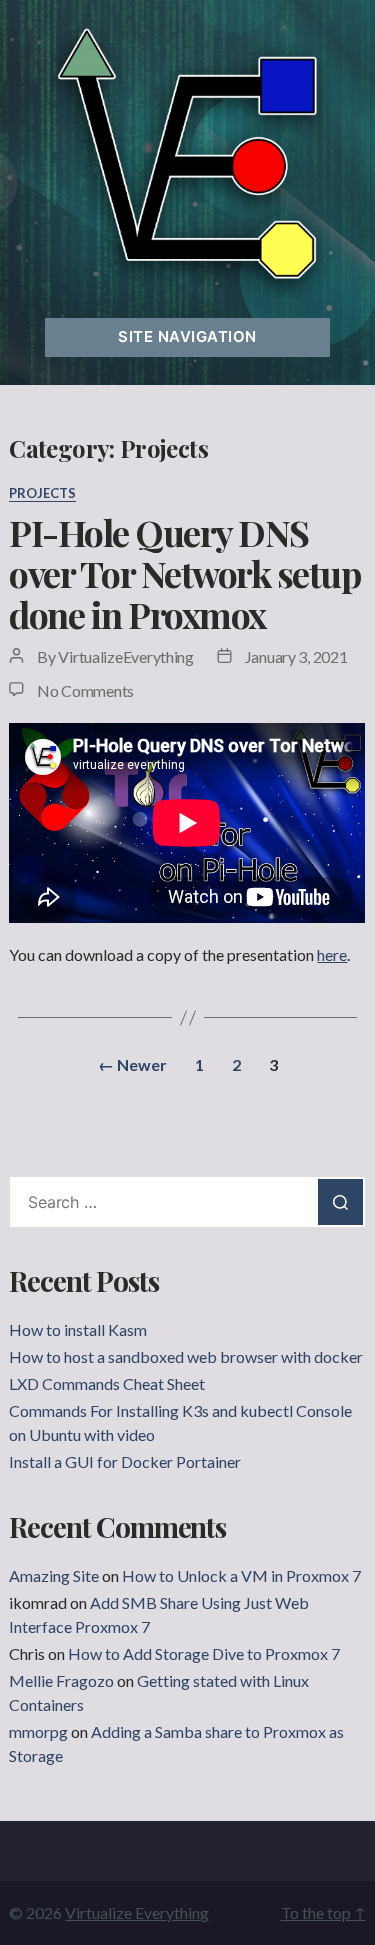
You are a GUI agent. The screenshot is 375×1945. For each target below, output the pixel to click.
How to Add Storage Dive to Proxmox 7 (204, 1653)
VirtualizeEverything (126, 656)
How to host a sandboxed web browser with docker (186, 1356)
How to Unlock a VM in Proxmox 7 (241, 1575)
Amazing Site (54, 1575)
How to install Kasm (78, 1329)
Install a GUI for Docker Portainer (125, 1461)
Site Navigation (187, 336)
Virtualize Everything (137, 1912)
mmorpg (38, 1731)
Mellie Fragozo (61, 1680)
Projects (42, 493)
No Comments (85, 690)
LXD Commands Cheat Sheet (107, 1383)
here (332, 954)
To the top (323, 1912)
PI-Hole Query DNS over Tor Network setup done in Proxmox (184, 573)
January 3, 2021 (296, 656)
